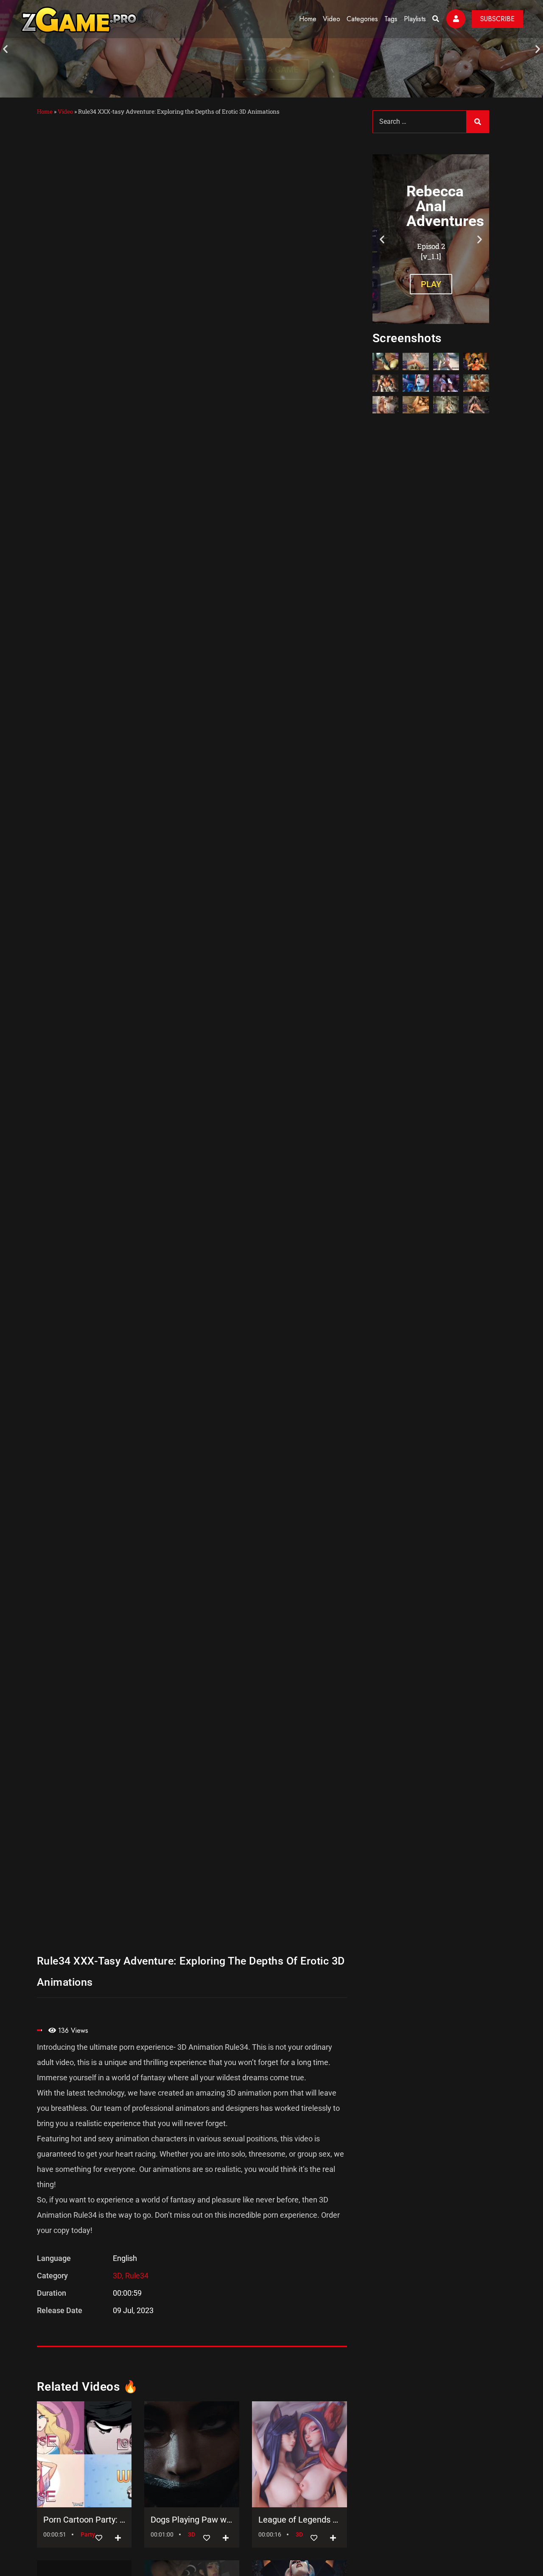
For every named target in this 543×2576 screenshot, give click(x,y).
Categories (362, 19)
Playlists (415, 19)
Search (478, 122)
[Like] (99, 2538)
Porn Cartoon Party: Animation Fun (84, 2520)
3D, (119, 2276)
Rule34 (137, 2276)
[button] (5, 49)
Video (332, 19)
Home (308, 19)
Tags (391, 19)
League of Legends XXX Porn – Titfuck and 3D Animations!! (299, 2520)
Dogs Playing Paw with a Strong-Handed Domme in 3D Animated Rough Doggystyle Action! (192, 2520)
